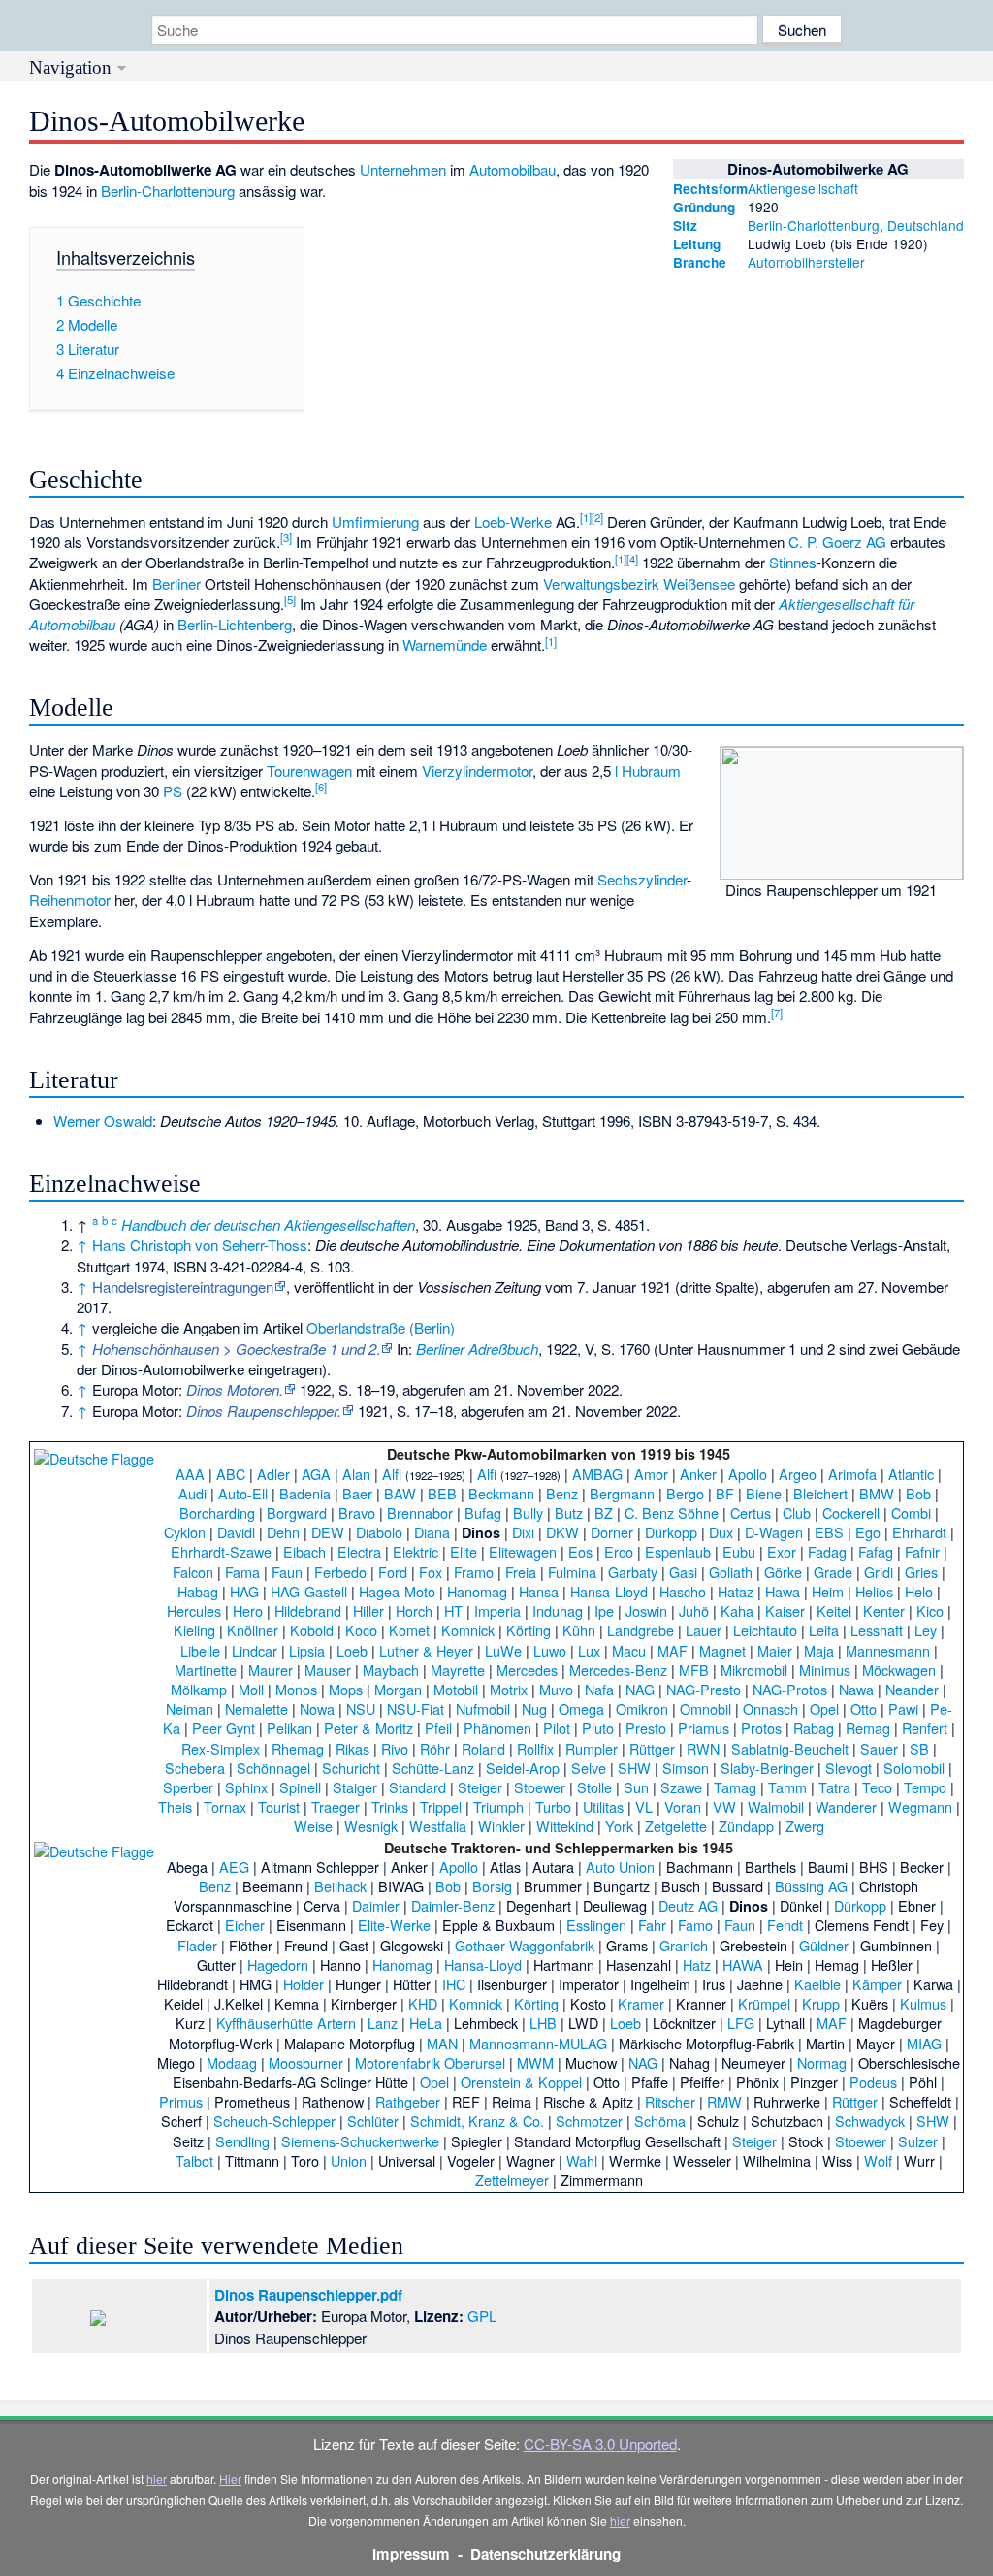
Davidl (236, 1532)
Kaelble (817, 1984)
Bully (528, 1513)
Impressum (411, 2554)
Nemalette (256, 1708)
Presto (646, 1728)
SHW (634, 1768)
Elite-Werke (394, 1925)
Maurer (271, 1670)
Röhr (435, 1748)
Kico (930, 1610)
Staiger (355, 1787)
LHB (543, 2023)
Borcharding (217, 1513)
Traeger (336, 1806)
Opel (824, 1708)
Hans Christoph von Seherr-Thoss (200, 1245)
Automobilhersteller (806, 262)
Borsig (492, 1886)
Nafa (599, 1689)
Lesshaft (877, 1630)
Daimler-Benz (453, 1905)
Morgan (398, 1689)
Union (349, 2160)
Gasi (683, 1572)
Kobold (312, 1630)
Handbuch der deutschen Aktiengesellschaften (268, 1224)
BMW (877, 1493)
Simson (686, 1768)
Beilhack (340, 1886)
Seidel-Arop (523, 1768)
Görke (783, 1572)
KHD (423, 2003)
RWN (703, 1748)
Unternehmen (403, 169)
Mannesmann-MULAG (538, 2043)
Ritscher (670, 2101)
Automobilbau (513, 169)
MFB (694, 1670)
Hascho (683, 1591)
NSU (361, 1708)
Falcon (193, 1572)
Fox (431, 1572)
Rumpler (592, 1748)
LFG (741, 2023)
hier (157, 2479)
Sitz (685, 225)
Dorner (612, 1532)
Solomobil (914, 1768)
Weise (313, 1826)
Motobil (456, 1689)
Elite (464, 1551)
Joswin (646, 1610)
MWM (535, 2062)
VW (724, 1806)
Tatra (834, 1787)
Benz (562, 1493)
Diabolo (379, 1532)
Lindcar (255, 1650)
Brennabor (420, 1513)
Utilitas (603, 1806)
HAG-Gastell (309, 1591)
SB (919, 1748)
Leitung (697, 244)
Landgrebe (641, 1630)
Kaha (737, 1610)
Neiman (190, 1708)
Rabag (814, 1728)
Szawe (681, 1787)
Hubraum (651, 771)
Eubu (739, 1551)
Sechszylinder (642, 879)
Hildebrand (308, 1610)
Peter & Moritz (368, 1728)
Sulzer (918, 2141)
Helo (919, 1591)
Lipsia (307, 1650)
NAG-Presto (704, 1689)
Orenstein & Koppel (521, 2082)
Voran (683, 1806)
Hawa (783, 1591)
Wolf (878, 2160)
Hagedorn (278, 1964)
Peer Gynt (224, 1728)
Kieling (194, 1630)
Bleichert (820, 1493)
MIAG (924, 2043)
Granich (684, 1945)
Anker (698, 1474)
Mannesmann (888, 1650)
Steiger (480, 1787)
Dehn (283, 1532)
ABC (231, 1474)
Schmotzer (589, 2121)
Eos (580, 1551)
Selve (589, 1768)
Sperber (188, 1787)
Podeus (873, 2082)
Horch (414, 1610)
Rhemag (298, 1748)
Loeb (352, 1650)
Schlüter (373, 2121)
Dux (721, 1532)
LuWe (503, 1650)
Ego (868, 1532)
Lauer (704, 1630)
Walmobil (776, 1806)
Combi (911, 1513)
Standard (417, 1787)
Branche (700, 262)
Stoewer (540, 1787)
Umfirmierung (375, 521)
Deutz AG (688, 1905)
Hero (248, 1610)
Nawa (856, 1689)
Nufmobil (483, 1708)
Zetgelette (676, 1826)
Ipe (604, 1610)
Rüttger (652, 1748)
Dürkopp (671, 1532)
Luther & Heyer (426, 1650)
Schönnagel (273, 1768)
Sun (636, 1787)
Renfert (925, 1728)
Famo (695, 1925)
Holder (304, 1984)
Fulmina (572, 1572)
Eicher (245, 1925)
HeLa (426, 2023)
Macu (629, 1650)
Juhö (694, 1610)
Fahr (652, 1925)
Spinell (300, 1787)
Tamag (735, 1787)
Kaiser (785, 1610)
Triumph (498, 1806)
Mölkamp (199, 1689)
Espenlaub (678, 1551)
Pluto (598, 1728)
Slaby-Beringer (767, 1768)
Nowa (317, 1708)
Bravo (357, 1513)
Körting (529, 1630)
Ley (926, 1630)
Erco (619, 1551)
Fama (242, 1572)
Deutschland (926, 225)
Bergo (685, 1493)
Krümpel (764, 2003)
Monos (296, 1689)
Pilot (557, 1728)
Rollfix (535, 1748)
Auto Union (620, 1867)
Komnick (468, 1630)
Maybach (391, 1670)
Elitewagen (523, 1551)
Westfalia (438, 1826)
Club (797, 1513)
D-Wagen (774, 1532)
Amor (651, 1474)
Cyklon (185, 1532)
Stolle (594, 1787)
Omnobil (705, 1708)
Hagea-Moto (397, 1591)
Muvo (556, 1689)
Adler (273, 1474)
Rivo (395, 1748)
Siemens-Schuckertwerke (360, 2141)
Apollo (748, 1474)
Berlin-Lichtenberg (235, 624)
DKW (562, 1532)
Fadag (827, 1551)
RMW (724, 2101)
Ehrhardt (919, 1532)
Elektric (416, 1551)
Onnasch (770, 1708)
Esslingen (596, 1925)
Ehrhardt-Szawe (221, 1551)
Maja (819, 1650)
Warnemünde (445, 644)
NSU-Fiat (416, 1708)
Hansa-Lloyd (609, 1591)
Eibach (304, 1551)
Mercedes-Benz (618, 1670)
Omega (581, 1708)
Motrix (509, 1689)
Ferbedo (340, 1572)
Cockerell (851, 1513)
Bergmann (622, 1493)
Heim (828, 1591)
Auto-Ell (243, 1493)
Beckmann (501, 1493)
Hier (230, 2479)
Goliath (731, 1572)
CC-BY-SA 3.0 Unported (600, 2444)
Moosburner (306, 2062)
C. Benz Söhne (672, 1513)
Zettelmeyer (512, 2180)
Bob (918, 1493)
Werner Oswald (103, 1121)
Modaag (232, 2062)
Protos (761, 1728)
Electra (359, 1551)
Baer (357, 1493)
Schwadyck (870, 2121)
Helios (874, 1591)
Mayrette (458, 1670)
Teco (877, 1787)
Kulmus (923, 2003)
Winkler (501, 1826)
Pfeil (438, 1728)
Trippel (441, 1806)
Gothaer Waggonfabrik (525, 1945)
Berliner (176, 583)
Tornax (225, 1806)
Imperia (497, 1610)
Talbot (194, 2160)
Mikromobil (754, 1670)
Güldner (824, 1945)
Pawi (903, 1708)
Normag (822, 2062)
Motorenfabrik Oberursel (430, 2062)
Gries (921, 1572)
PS (173, 791)
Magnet (722, 1650)
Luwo (550, 1650)
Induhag (558, 1610)
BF (725, 1493)
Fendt (785, 1925)
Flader (197, 1945)
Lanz (383, 2023)
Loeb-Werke (513, 521)
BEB (442, 1493)
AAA (190, 1474)
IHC (454, 1984)
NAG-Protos (790, 1689)
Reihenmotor (70, 900)
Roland (483, 1748)
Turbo (553, 1806)
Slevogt (849, 1768)
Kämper (877, 1984)
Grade (833, 1572)
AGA (316, 1474)
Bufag (483, 1513)
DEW (328, 1532)
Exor (782, 1551)
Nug (534, 1708)
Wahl (582, 2160)
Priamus (704, 1728)
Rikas (352, 1748)
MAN (442, 2043)
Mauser (328, 1670)
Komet (409, 1630)
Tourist (279, 1806)
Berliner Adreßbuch (477, 1349)
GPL (482, 2316)
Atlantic (911, 1474)
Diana (432, 1532)
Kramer (641, 2003)
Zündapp (746, 1826)
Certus (751, 1513)
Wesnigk (371, 1826)
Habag (198, 1591)
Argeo (798, 1474)
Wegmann (920, 1806)
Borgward (297, 1513)
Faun (287, 1572)
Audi (192, 1493)
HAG (244, 1591)
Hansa (539, 1591)
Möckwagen (899, 1670)
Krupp (821, 2003)
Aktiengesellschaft (803, 188)
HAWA (743, 1964)
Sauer (879, 1748)
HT (453, 1610)
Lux (589, 1650)
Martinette (206, 1670)
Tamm (787, 1787)
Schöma (660, 2121)
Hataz (736, 1591)
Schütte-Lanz (433, 1768)
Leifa (824, 1630)
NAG (640, 1689)
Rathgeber (408, 2101)
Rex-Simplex (221, 1748)
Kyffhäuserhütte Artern (286, 2023)
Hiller (368, 1610)
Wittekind (565, 1826)
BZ (604, 1513)
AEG (234, 1867)
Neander (912, 1689)
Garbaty (633, 1572)
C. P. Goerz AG (837, 542)
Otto (864, 1708)
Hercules (194, 1610)
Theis (175, 1806)
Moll (251, 1689)
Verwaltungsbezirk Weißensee (639, 583)
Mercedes (527, 1670)
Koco (361, 1630)
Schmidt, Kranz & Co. (477, 2121)
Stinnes (793, 562)
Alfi (392, 1474)
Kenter (884, 1610)
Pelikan (289, 1728)
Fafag (876, 1551)
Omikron (642, 1708)
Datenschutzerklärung (545, 2554)
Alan (356, 1474)
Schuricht (351, 1768)
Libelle (200, 1650)
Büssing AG (811, 1886)
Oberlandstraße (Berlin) (381, 1327)
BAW (400, 1493)
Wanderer (846, 1806)
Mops (346, 1689)
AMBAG (597, 1474)
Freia (521, 1572)
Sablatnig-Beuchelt (790, 1748)
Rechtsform (710, 189)
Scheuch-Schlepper (274, 2121)
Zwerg (805, 1826)
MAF (673, 1650)
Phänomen (497, 1728)
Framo (474, 1572)
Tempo (925, 1787)
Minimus (825, 1670)
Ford (393, 1572)
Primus (181, 2101)
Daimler (376, 1905)
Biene (764, 1493)
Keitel (834, 1610)
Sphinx (246, 1787)
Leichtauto (765, 1630)
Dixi (523, 1532)
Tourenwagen (309, 771)
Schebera (195, 1768)
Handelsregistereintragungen (183, 1287)
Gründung (704, 207)
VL (644, 1806)
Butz (569, 1513)
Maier (775, 1650)
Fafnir (922, 1551)
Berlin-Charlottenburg (814, 225)
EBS (829, 1532)
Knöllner (253, 1630)
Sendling (242, 2141)
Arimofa (852, 1474)
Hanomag (477, 1591)
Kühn (579, 1630)
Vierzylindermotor (477, 771)
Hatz (697, 1964)
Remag (868, 1728)
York (619, 1826)
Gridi (879, 1572)
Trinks (390, 1806)
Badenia (305, 1493)
